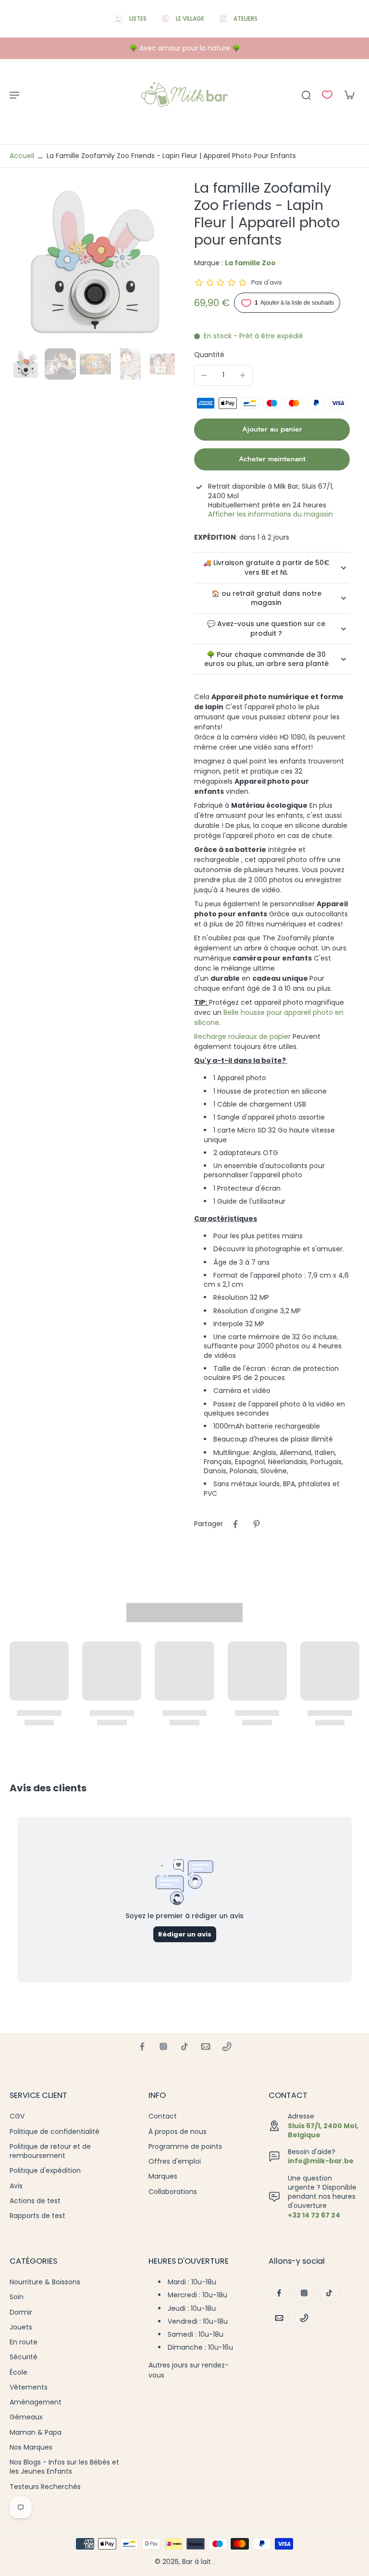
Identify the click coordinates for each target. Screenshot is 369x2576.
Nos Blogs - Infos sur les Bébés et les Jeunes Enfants (64, 2467)
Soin (17, 2297)
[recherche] (306, 95)
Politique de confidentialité (55, 2132)
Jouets (21, 2327)
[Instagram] (163, 2046)
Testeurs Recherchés (45, 2487)
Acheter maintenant (272, 459)
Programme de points (185, 2147)
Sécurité (24, 2357)
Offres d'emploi (175, 2162)
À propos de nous (178, 2132)
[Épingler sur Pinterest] (257, 1524)
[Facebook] (142, 2046)
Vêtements (29, 2387)
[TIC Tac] (184, 2046)
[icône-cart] (349, 95)
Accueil (22, 156)
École (18, 2373)
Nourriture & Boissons (45, 2282)
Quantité (209, 355)
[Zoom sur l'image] (92, 262)
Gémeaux (26, 2417)
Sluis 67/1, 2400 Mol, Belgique (323, 2130)
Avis (16, 2186)
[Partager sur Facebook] (235, 1524)
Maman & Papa (36, 2433)
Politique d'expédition (45, 2171)
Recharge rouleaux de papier (243, 1036)
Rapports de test (37, 2216)
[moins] (204, 375)
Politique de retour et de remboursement (50, 2151)
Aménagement (36, 2402)
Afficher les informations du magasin (271, 514)
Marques (163, 2176)
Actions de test (35, 2201)
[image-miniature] (25, 364)
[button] (272, 430)
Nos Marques (31, 2447)
